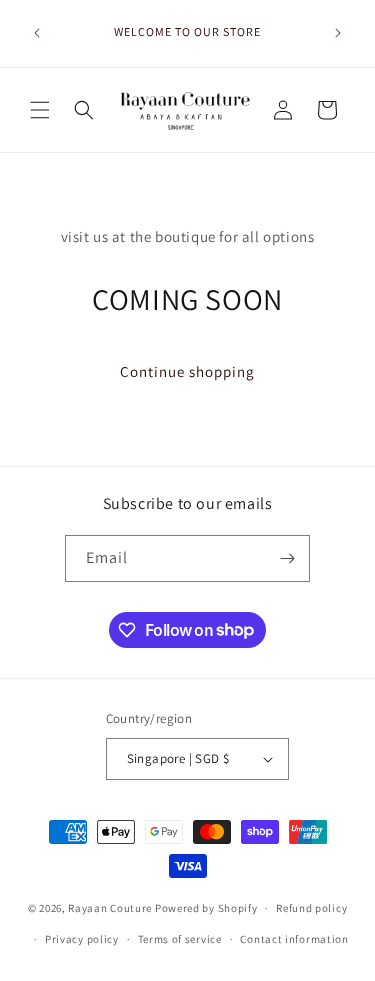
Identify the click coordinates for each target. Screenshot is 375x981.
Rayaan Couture (110, 908)
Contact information (294, 939)
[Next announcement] (338, 33)
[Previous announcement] (37, 33)
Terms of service (180, 939)
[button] (40, 110)
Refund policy (311, 908)
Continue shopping (187, 371)
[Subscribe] (287, 558)
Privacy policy (82, 939)
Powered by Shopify (206, 908)
